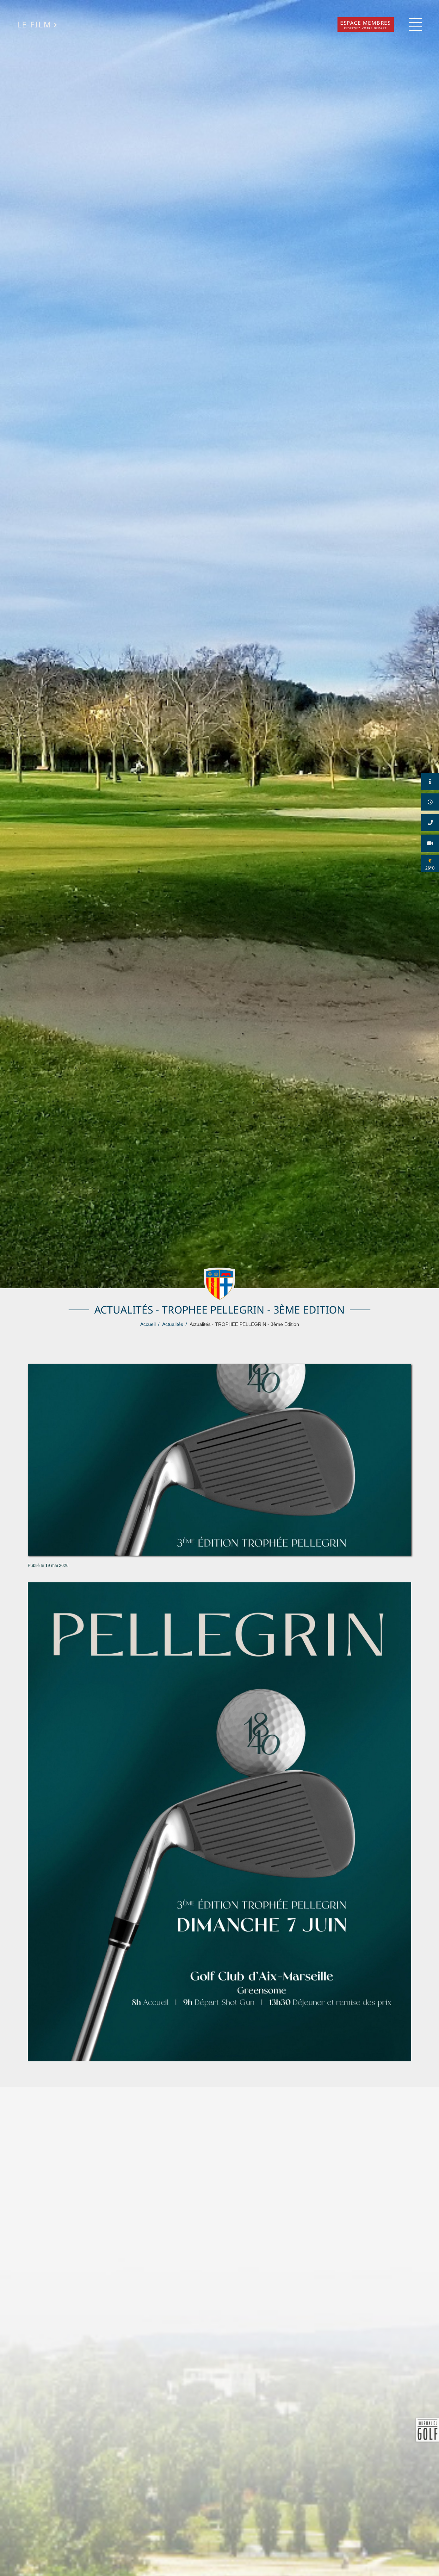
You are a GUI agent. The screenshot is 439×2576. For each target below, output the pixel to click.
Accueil (148, 1324)
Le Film (34, 25)
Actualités (173, 1324)
